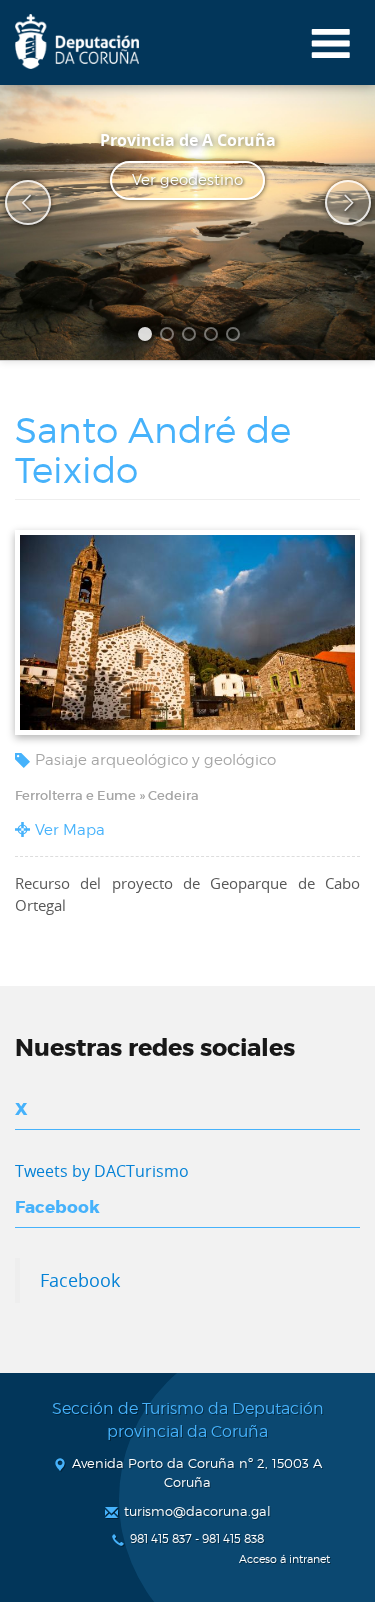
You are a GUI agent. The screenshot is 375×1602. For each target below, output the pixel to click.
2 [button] (170, 337)
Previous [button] (15, 203)
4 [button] (214, 337)
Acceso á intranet (284, 1559)
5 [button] (236, 337)
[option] (187, 222)
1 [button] (148, 337)
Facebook (80, 1280)
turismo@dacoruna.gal (197, 1511)
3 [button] (192, 337)
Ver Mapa (70, 830)
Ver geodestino (187, 180)
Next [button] (335, 203)
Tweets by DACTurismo (102, 1171)
